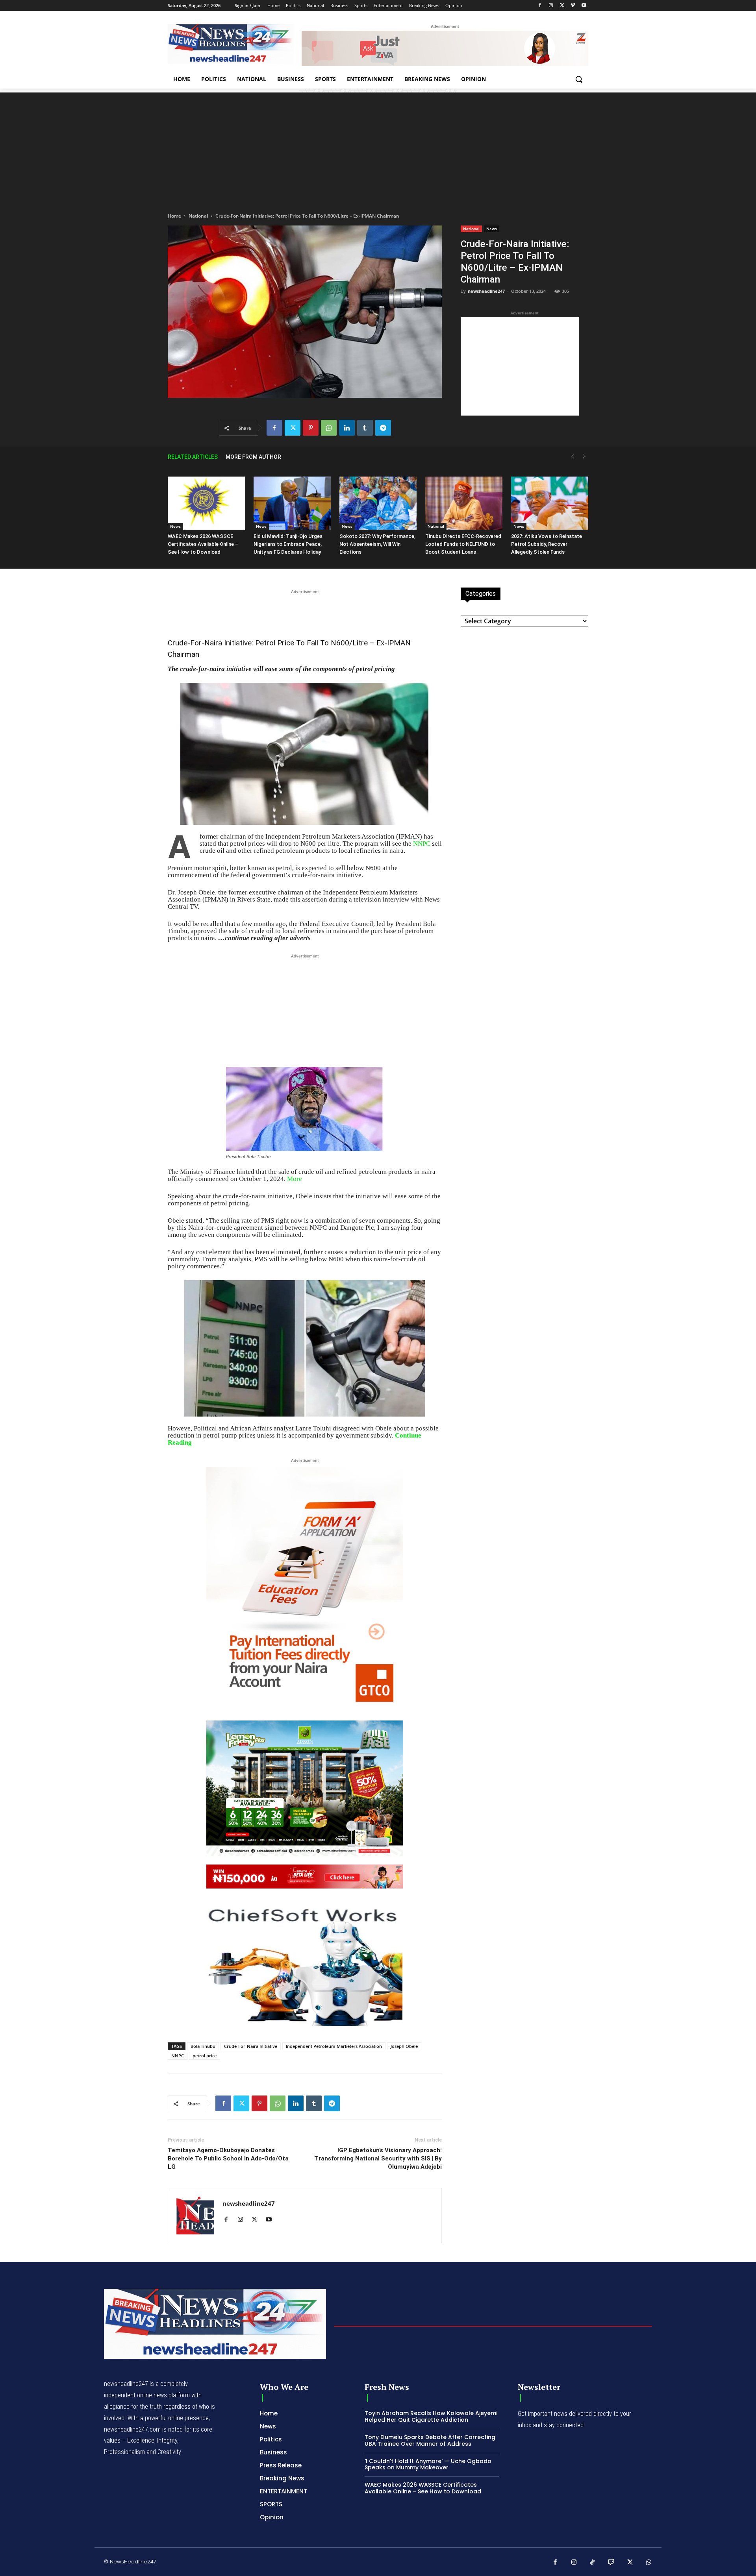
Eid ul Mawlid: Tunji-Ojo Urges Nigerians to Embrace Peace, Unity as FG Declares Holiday (288, 544)
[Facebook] (540, 6)
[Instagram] (551, 6)
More (295, 1179)
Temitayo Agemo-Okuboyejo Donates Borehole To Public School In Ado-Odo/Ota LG (228, 2158)
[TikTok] (593, 2563)
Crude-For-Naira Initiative (251, 2046)
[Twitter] (562, 6)
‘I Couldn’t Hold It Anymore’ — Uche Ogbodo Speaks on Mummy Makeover (428, 2464)
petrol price (205, 2056)
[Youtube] (584, 6)
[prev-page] (573, 457)
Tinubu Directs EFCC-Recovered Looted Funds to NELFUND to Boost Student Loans (463, 544)
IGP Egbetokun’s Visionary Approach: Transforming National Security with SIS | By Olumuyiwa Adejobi (378, 2158)
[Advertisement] (378, 148)
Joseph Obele (404, 2046)
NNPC (422, 844)
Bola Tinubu (203, 2046)
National (198, 216)
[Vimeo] (573, 6)
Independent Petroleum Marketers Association (334, 2046)
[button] (579, 79)
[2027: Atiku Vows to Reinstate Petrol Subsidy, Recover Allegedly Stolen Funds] (550, 503)
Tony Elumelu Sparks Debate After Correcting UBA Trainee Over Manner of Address (430, 2440)
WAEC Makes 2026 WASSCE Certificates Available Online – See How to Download (203, 544)
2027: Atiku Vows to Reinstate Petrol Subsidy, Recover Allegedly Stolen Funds (547, 544)
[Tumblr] (365, 428)
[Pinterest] (311, 428)
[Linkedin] (347, 428)
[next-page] (584, 457)
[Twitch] (611, 2563)
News (492, 229)
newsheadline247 (486, 291)
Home (174, 216)
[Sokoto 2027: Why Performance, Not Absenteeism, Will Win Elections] (378, 503)
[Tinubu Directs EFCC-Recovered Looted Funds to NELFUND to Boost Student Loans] (464, 503)
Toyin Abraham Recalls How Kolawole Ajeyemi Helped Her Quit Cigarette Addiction (431, 2416)
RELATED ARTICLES (193, 457)
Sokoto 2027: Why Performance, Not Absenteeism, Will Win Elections (377, 544)
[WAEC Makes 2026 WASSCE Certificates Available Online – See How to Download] (206, 503)
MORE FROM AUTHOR (253, 457)
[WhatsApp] (329, 428)
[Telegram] (383, 428)
